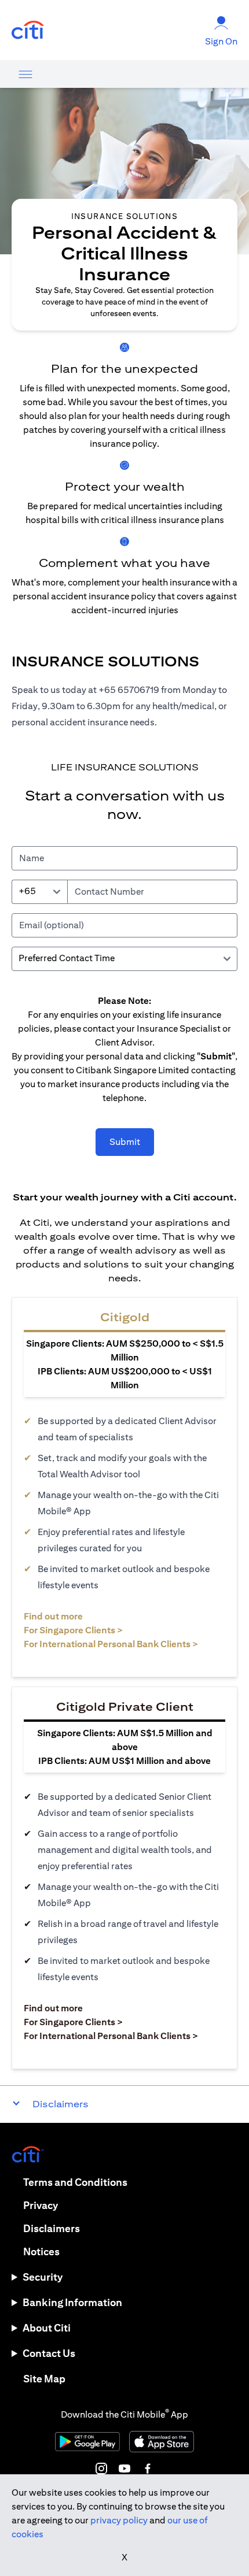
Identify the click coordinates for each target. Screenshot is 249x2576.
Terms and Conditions (75, 2182)
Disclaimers (52, 2228)
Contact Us (49, 2353)
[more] (25, 74)
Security (43, 2277)
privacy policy (119, 2520)
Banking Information (72, 2302)
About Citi (47, 2328)
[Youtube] (124, 2468)
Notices (41, 2251)
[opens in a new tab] (28, 30)
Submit (125, 1142)
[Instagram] (101, 2468)
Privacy (41, 2205)
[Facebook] (148, 2468)
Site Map (44, 2379)
